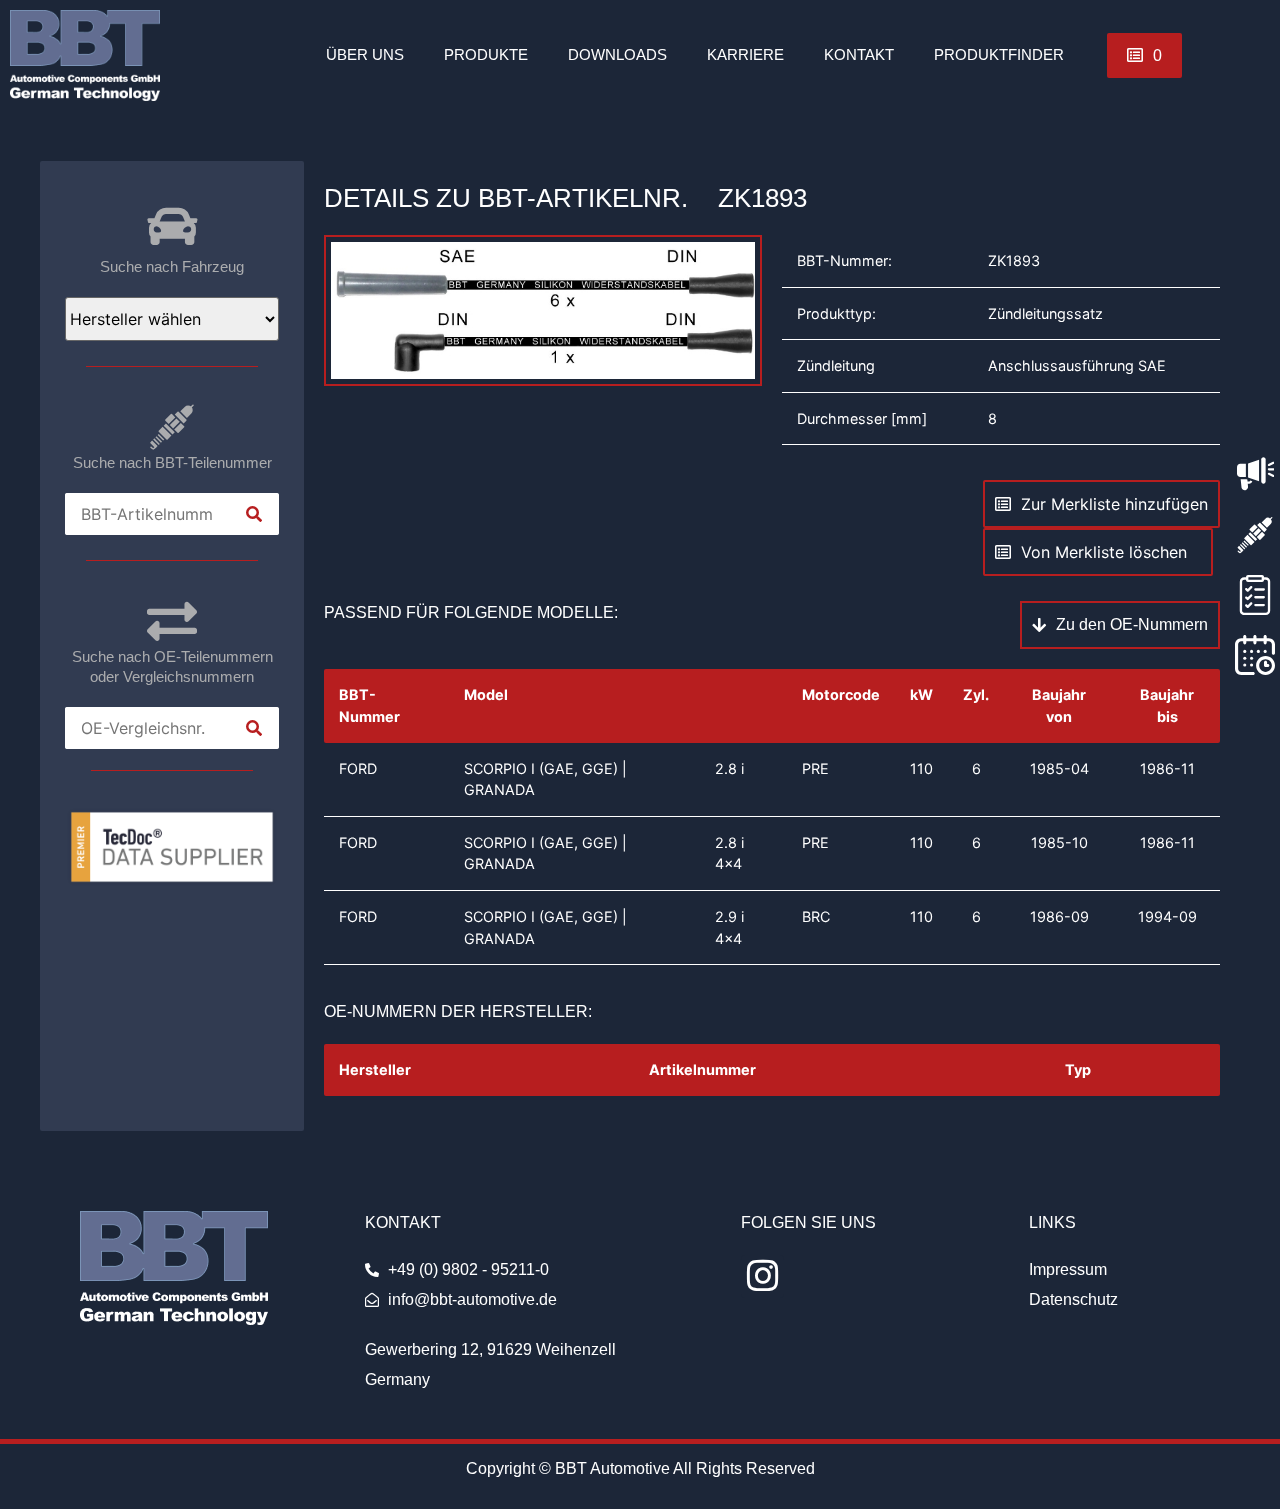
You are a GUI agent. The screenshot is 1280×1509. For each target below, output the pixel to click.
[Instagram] (762, 1276)
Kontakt (859, 54)
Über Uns (365, 54)
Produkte (486, 54)
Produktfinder (999, 54)
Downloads (617, 54)
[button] (1144, 55)
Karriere (745, 54)
